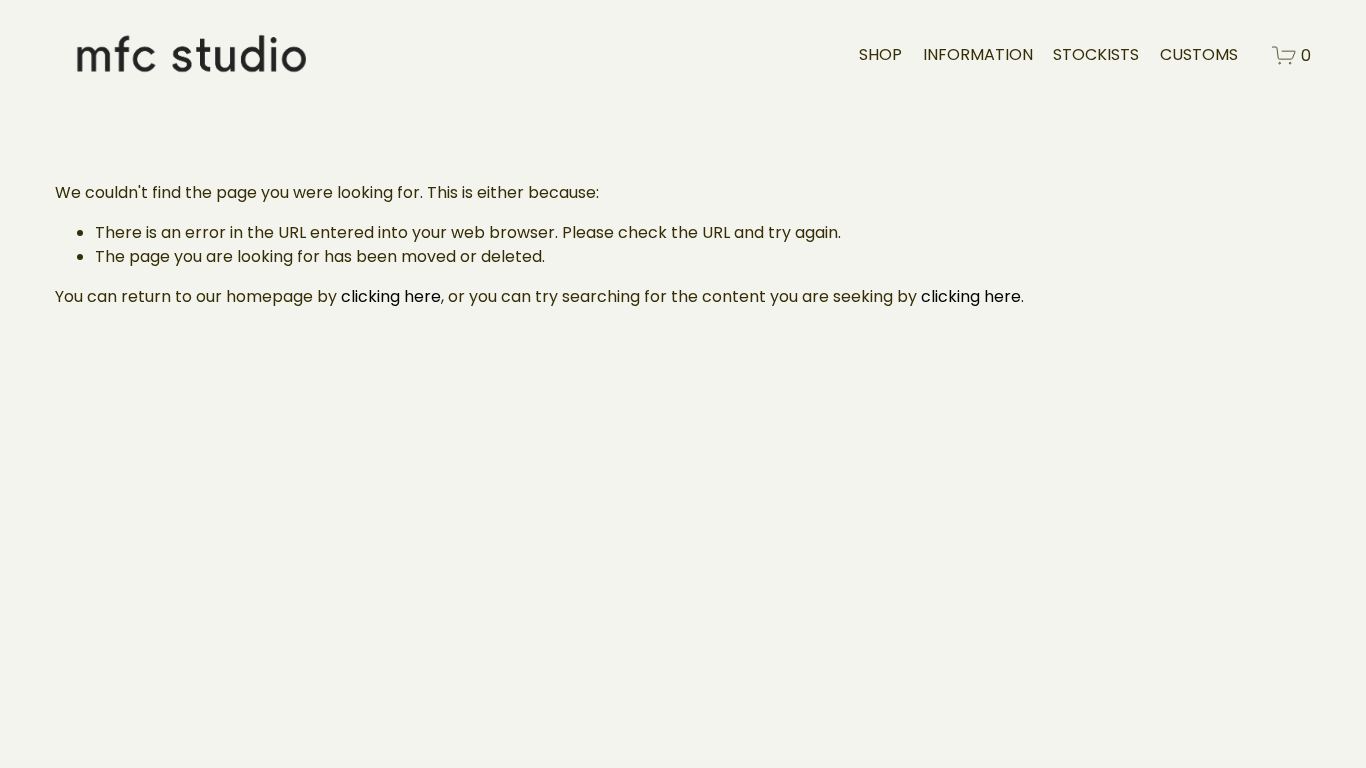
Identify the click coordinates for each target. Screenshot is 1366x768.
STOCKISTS (1096, 54)
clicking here (391, 296)
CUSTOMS (1199, 54)
